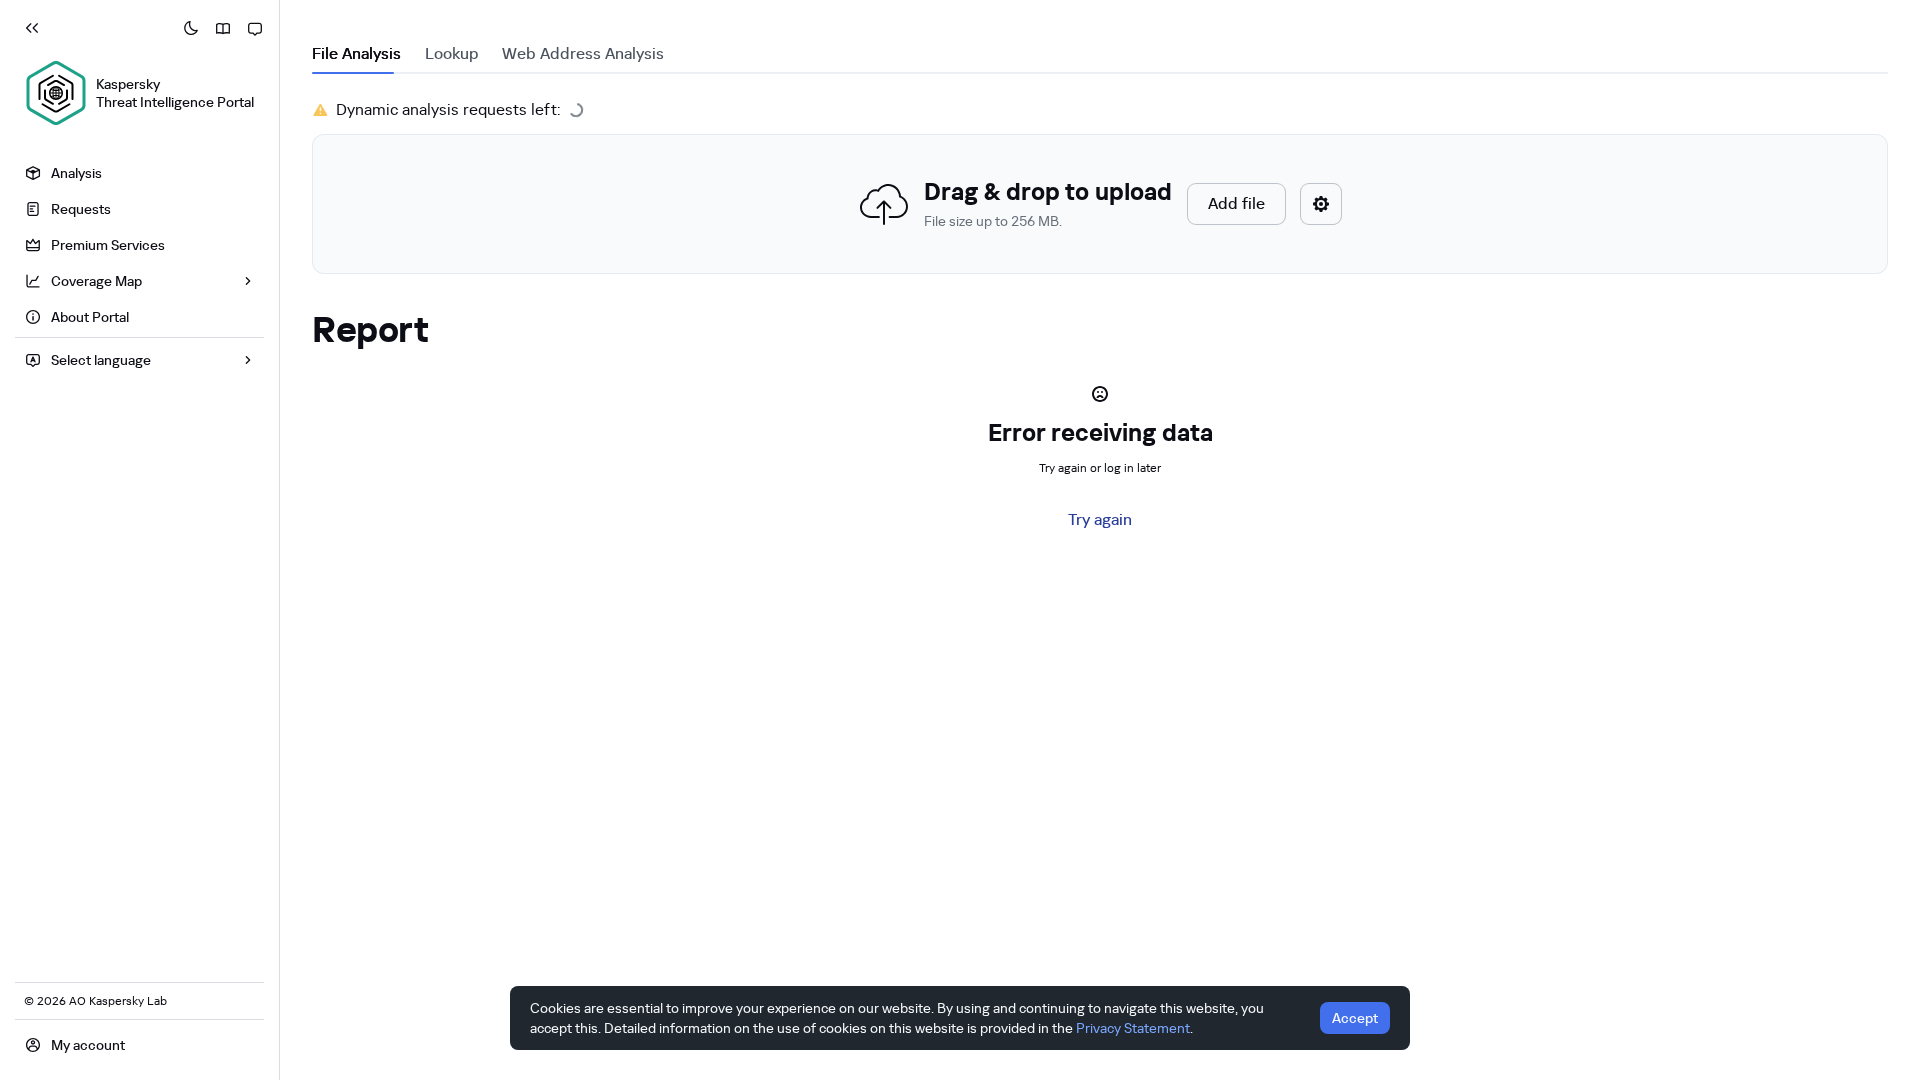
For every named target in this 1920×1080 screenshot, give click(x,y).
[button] (1100, 204)
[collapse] (32, 28)
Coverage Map (96, 281)
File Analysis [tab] (356, 53)
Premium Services (108, 245)
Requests (81, 209)
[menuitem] (139, 173)
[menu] (139, 247)
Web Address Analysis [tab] (583, 53)
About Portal (90, 317)
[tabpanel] (1100, 186)
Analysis (76, 173)
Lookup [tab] (451, 53)
